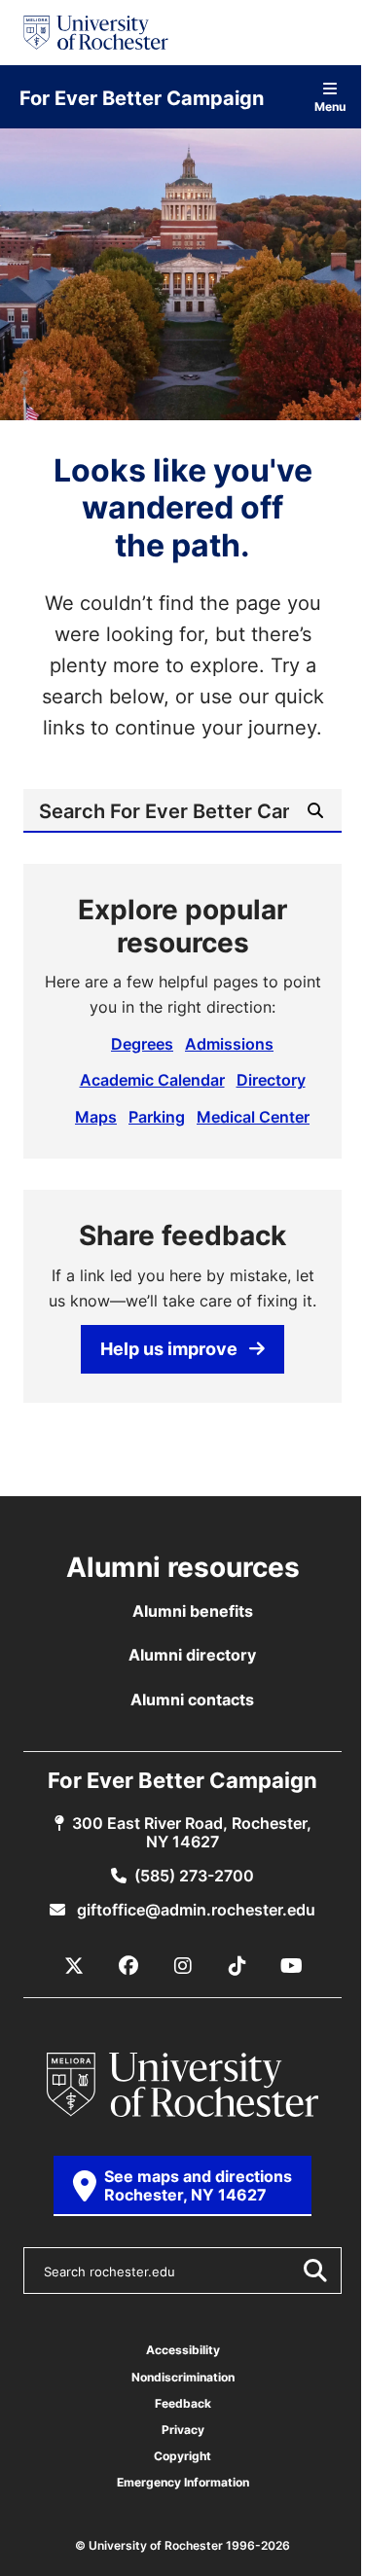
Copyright (182, 2456)
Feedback (183, 2403)
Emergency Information (183, 2482)
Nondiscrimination (183, 2377)
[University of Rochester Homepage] (96, 33)
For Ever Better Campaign (142, 97)
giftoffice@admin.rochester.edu (194, 1910)
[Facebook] (128, 1966)
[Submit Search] (314, 2271)
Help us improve (169, 1348)
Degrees (142, 1044)
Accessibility (183, 2350)
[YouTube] (292, 1966)
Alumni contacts (192, 1699)
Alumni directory (192, 1655)
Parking (157, 1117)
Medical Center (253, 1117)
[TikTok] (237, 1966)
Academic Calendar (152, 1080)
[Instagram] (183, 1966)
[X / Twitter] (74, 1966)
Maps (96, 1117)
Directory (271, 1080)
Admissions (229, 1044)
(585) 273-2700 (194, 1876)
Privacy (183, 2430)
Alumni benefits (193, 1611)
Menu (330, 106)
